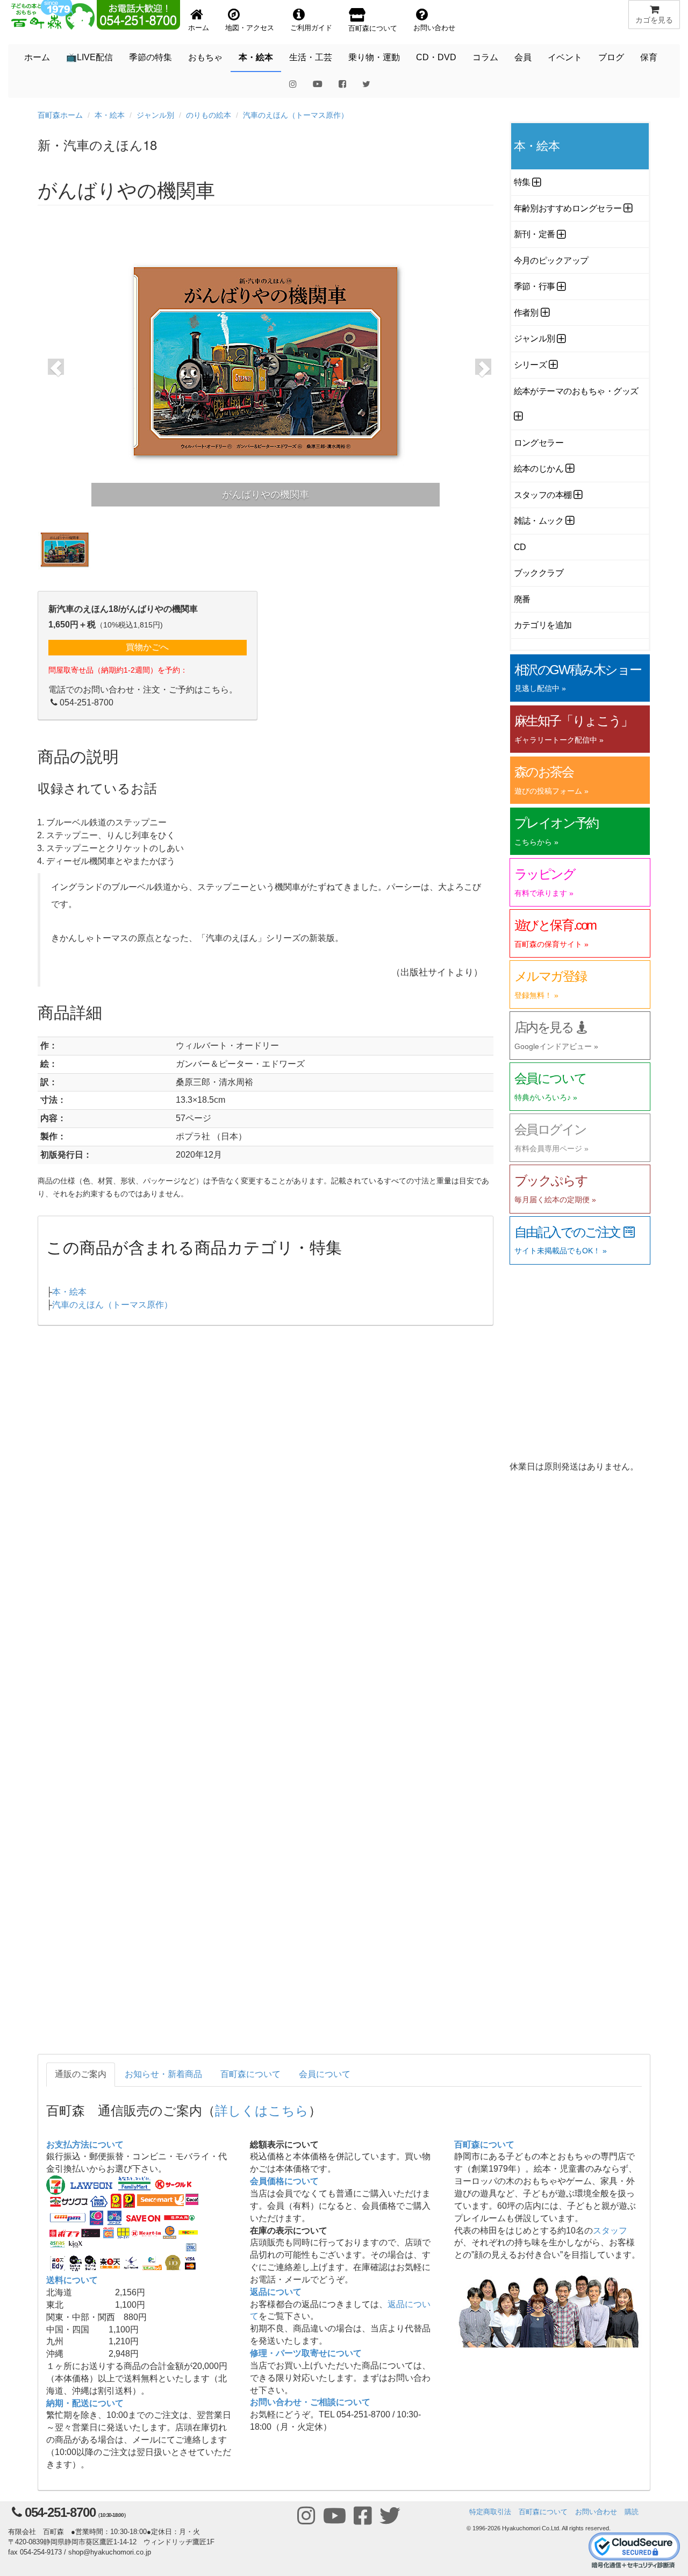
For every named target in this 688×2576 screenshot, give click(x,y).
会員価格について (284, 2181)
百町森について (250, 2074)
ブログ (611, 57)
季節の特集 (150, 57)
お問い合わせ (596, 2512)
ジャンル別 (155, 115)
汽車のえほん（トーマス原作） (296, 115)
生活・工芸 (311, 57)
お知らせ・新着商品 (163, 2074)
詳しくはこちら (262, 2110)
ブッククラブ (539, 573)
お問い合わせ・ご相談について (310, 2402)
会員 (523, 57)
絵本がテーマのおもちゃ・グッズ (576, 391)
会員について (325, 2074)
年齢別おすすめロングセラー (568, 208)
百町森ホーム (60, 115)
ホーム (37, 57)
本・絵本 (256, 57)
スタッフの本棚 (543, 495)
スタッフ (610, 2231)
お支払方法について (85, 2145)
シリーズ (531, 365)
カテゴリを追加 (543, 625)
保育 (649, 57)
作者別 (526, 313)
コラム (485, 57)
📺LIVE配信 (89, 57)
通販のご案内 (81, 2074)
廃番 (522, 599)
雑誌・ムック (539, 521)
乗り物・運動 (374, 57)
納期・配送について (85, 2403)
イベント (565, 57)
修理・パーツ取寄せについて (306, 2353)
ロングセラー (539, 443)
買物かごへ (147, 647)
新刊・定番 (535, 234)
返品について (276, 2292)
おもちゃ (205, 57)
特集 (522, 182)
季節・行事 (535, 286)
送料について (72, 2280)
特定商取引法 (490, 2512)
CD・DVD (436, 57)
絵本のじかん (539, 469)
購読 (632, 2512)
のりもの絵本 (209, 115)
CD (520, 547)
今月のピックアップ (551, 261)
